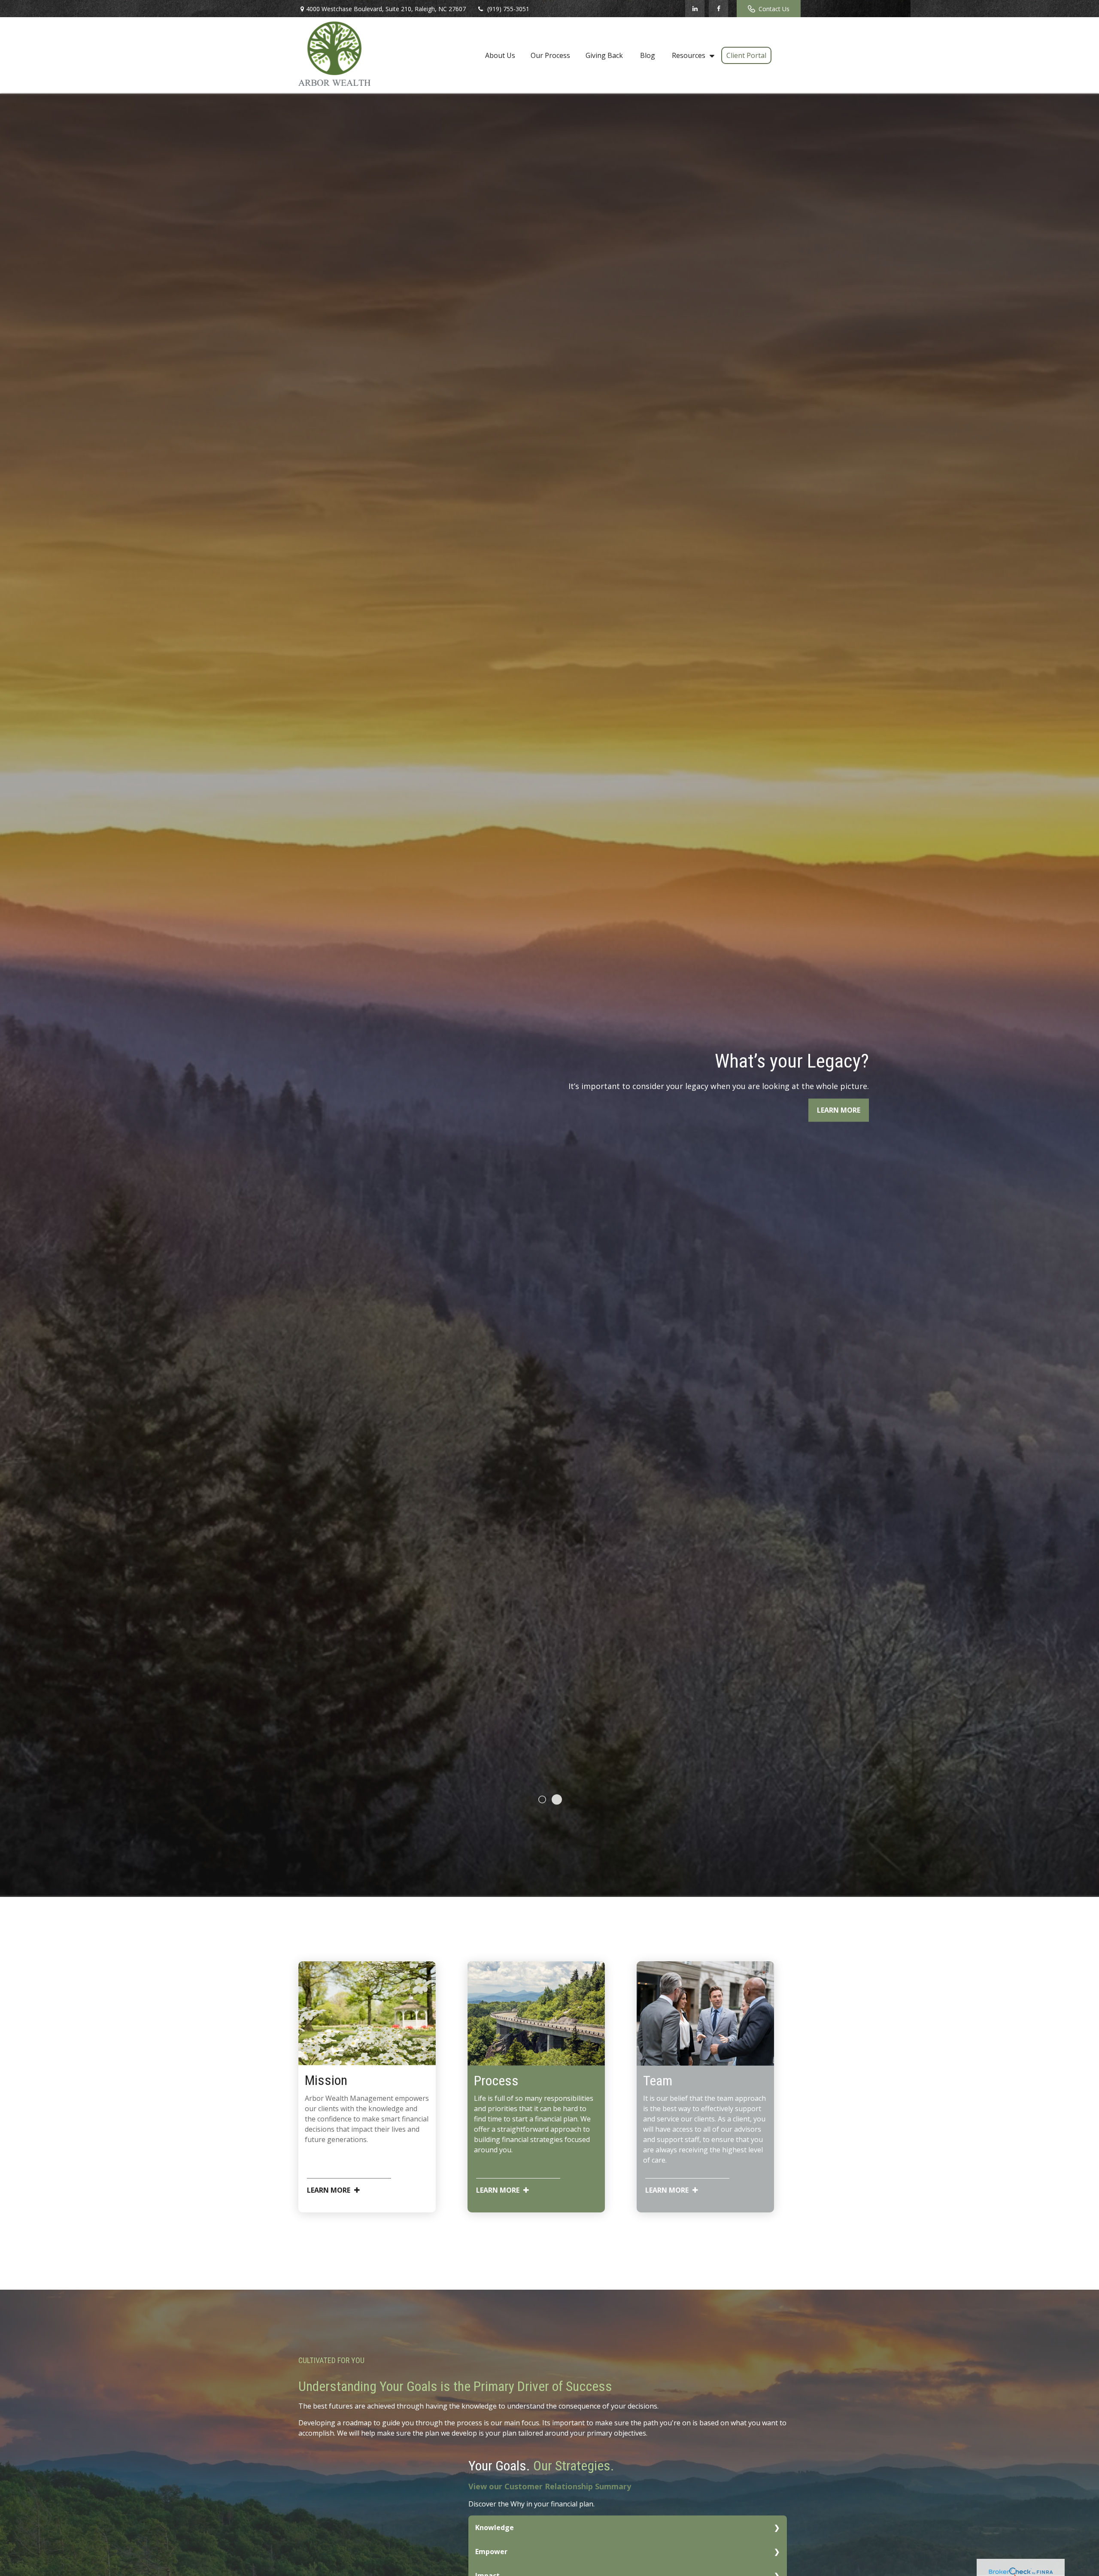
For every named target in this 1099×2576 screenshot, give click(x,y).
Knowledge (495, 2527)
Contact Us (774, 9)
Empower (491, 2552)
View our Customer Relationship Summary (550, 2486)
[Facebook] (718, 9)
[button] (500, 55)
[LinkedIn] (695, 9)
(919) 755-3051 (508, 9)
